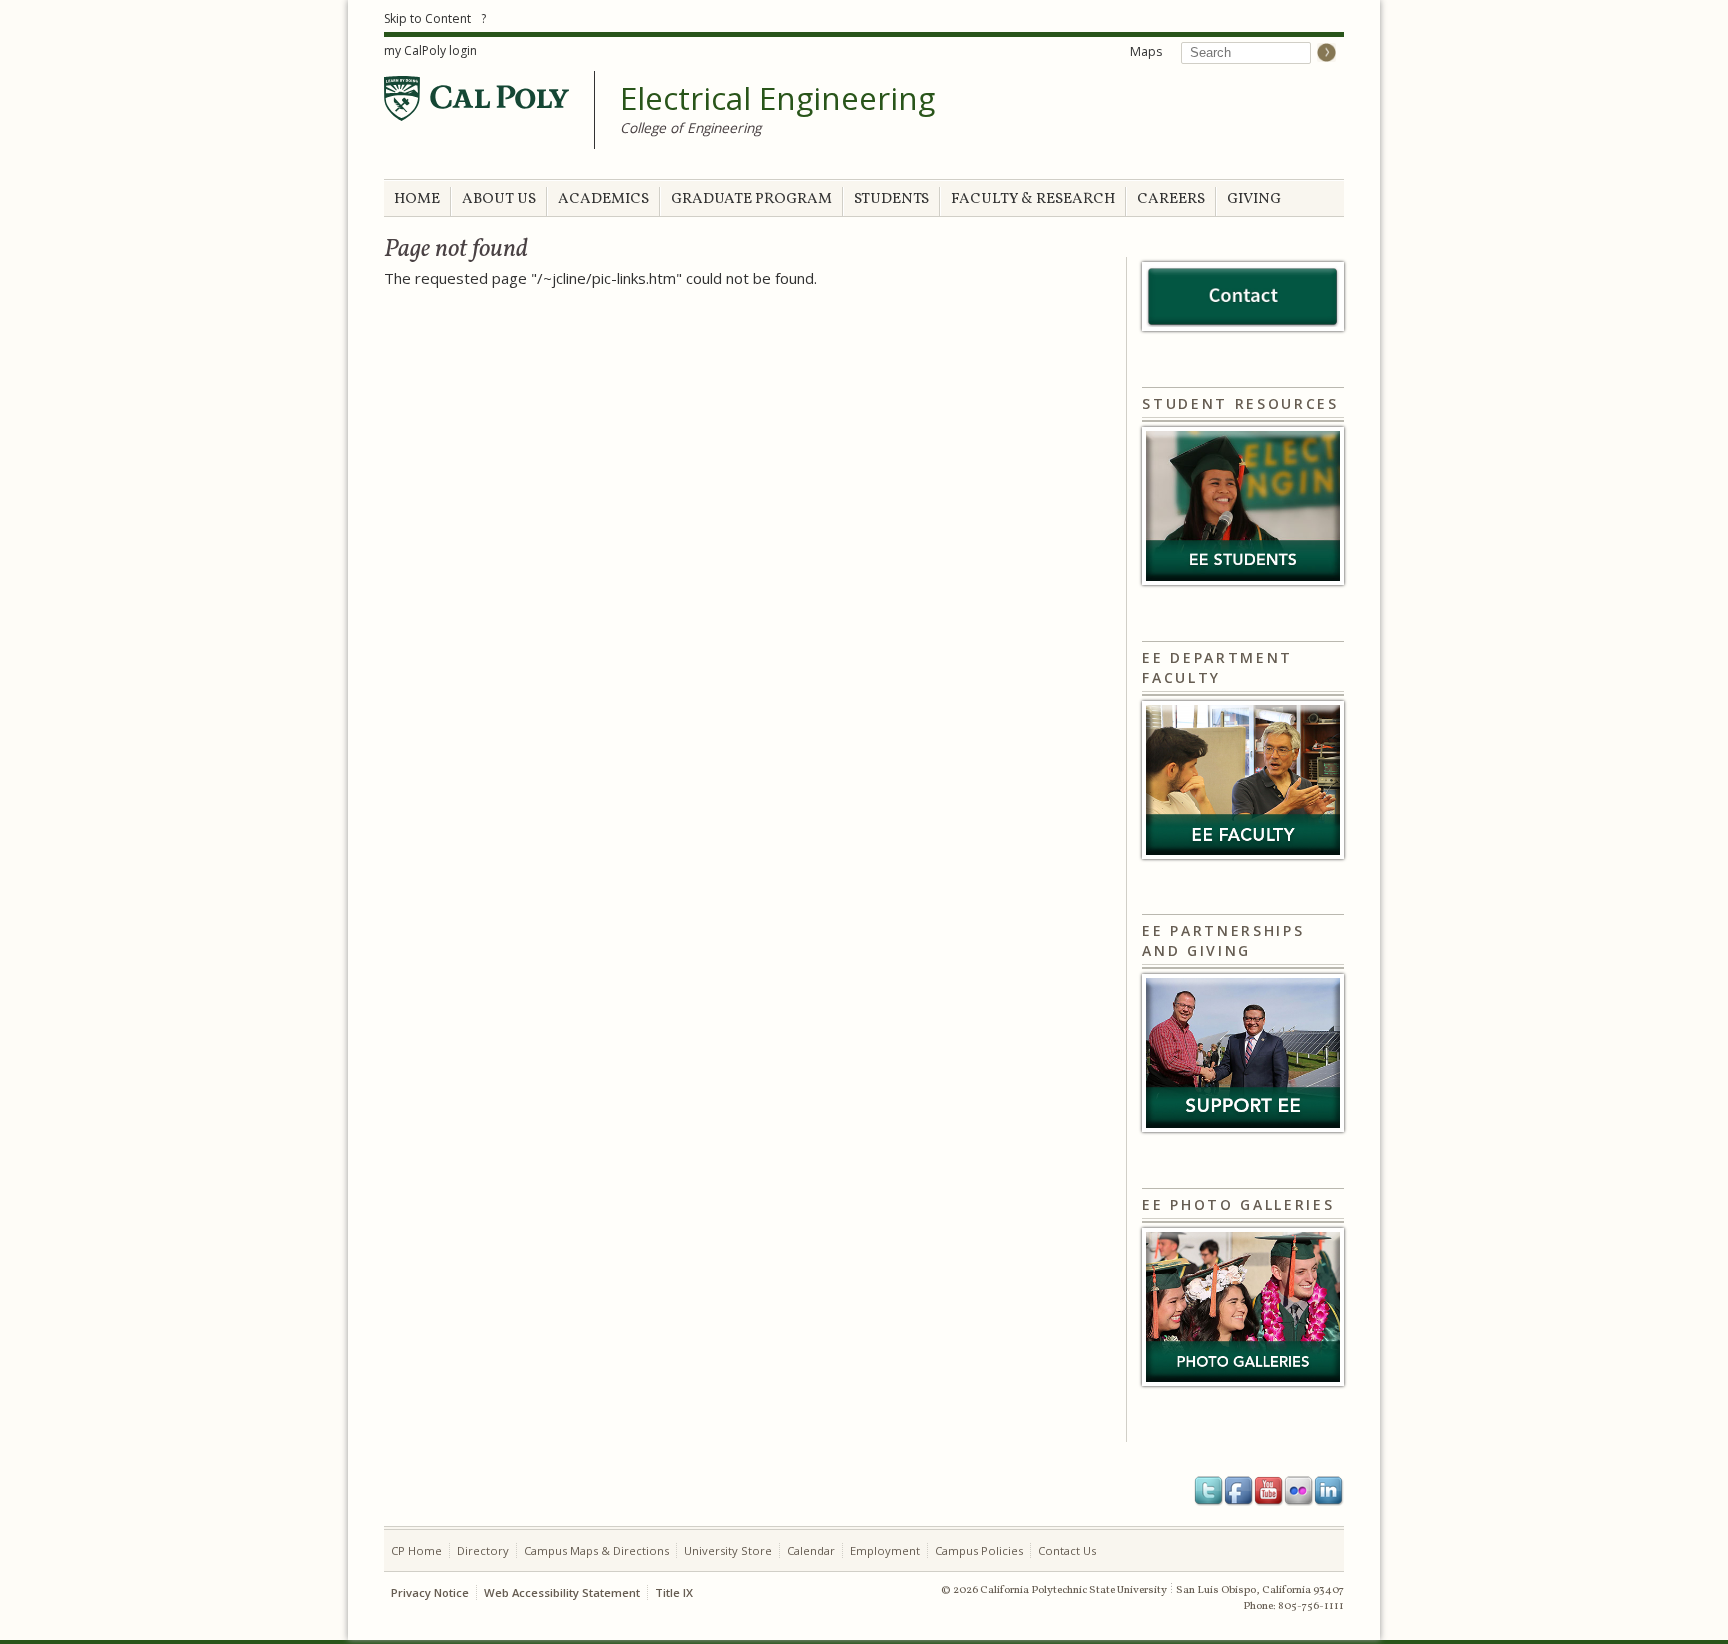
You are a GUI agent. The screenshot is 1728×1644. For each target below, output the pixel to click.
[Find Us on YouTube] (1269, 1491)
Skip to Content (427, 18)
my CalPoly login (430, 50)
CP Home (416, 1550)
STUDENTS (891, 199)
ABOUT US (499, 199)
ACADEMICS (603, 199)
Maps (1146, 51)
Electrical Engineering (777, 99)
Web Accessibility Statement (562, 1592)
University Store (728, 1550)
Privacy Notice (430, 1592)
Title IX (674, 1592)
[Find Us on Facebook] (1239, 1491)
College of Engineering (690, 127)
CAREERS (1171, 199)
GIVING (1254, 199)
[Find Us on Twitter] (1209, 1491)
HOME (417, 199)
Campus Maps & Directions (596, 1550)
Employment (885, 1550)
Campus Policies (979, 1550)
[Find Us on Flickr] (1299, 1491)
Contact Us (1067, 1550)
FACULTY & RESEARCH (1033, 199)
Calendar (811, 1550)
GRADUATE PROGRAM (751, 199)
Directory (483, 1550)
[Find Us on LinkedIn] (1329, 1491)
